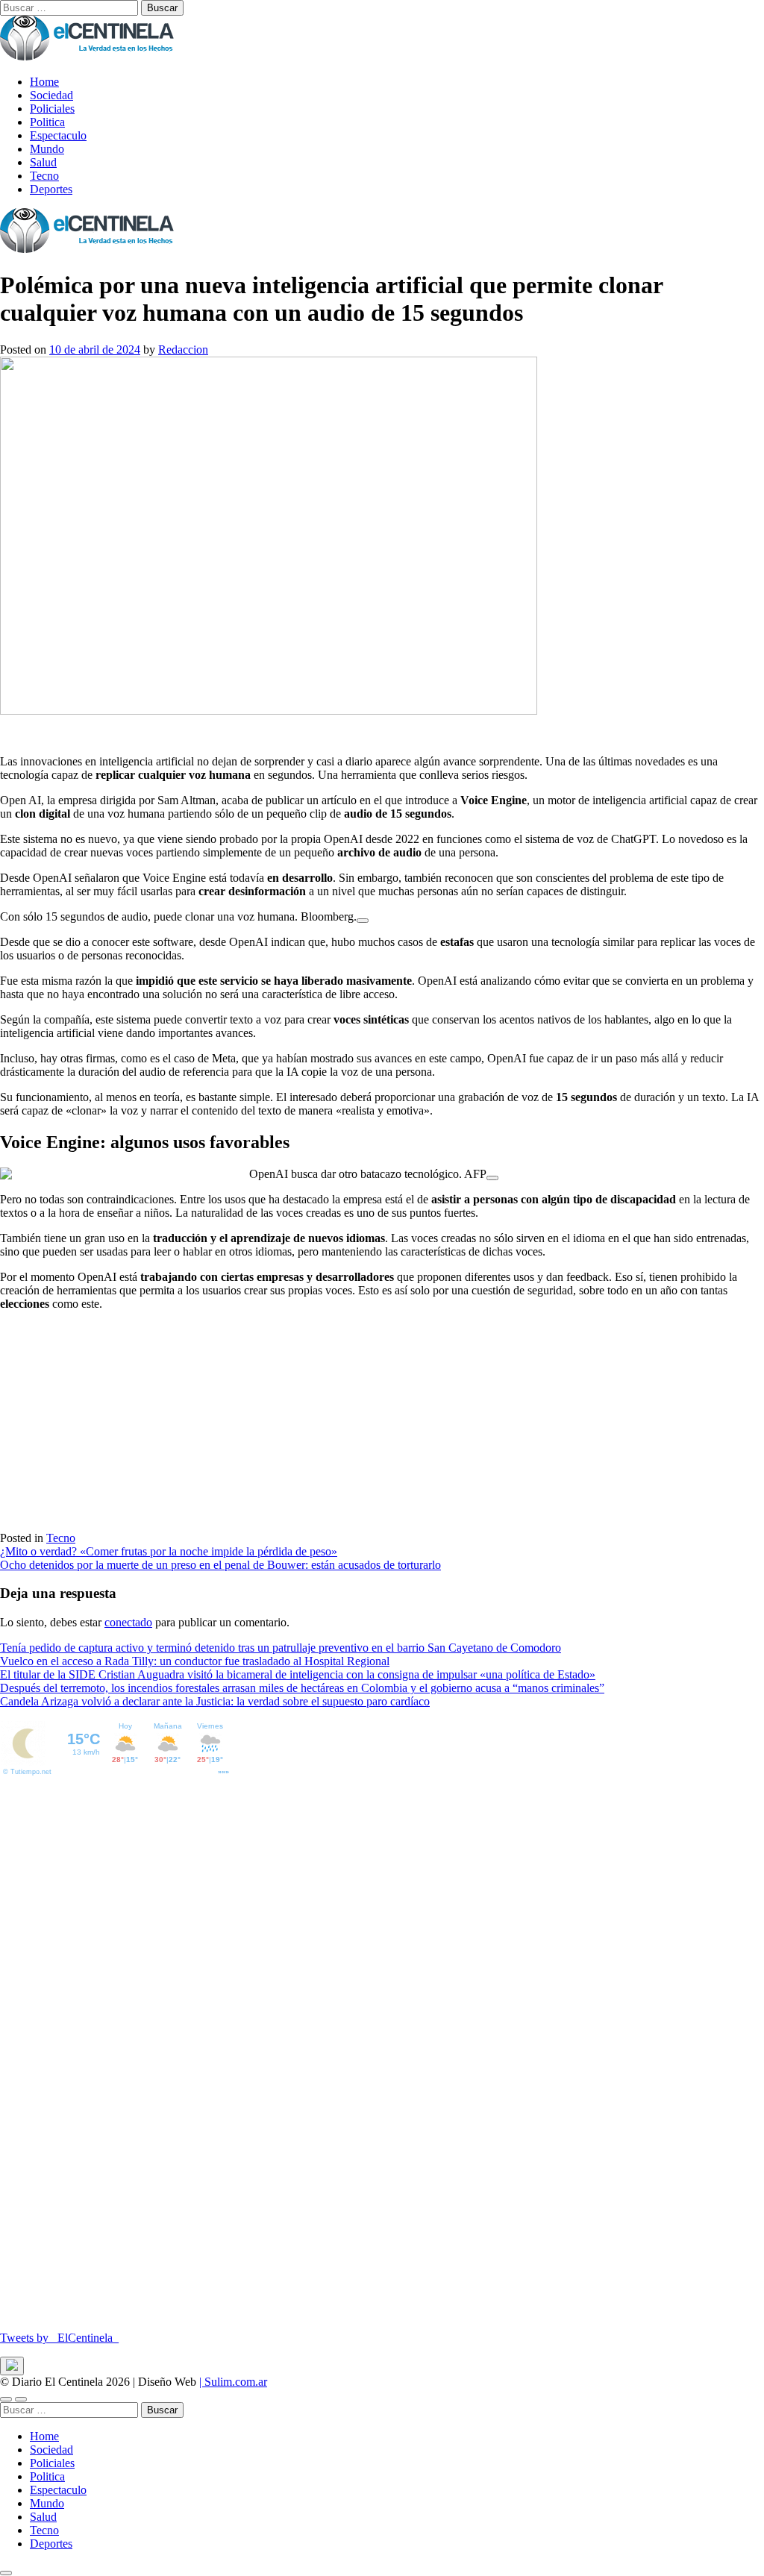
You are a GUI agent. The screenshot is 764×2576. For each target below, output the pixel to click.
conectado (128, 1622)
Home (44, 82)
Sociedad (51, 95)
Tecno (44, 176)
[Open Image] (363, 921)
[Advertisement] (382, 1427)
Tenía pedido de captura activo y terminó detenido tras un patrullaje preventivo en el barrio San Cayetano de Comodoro (281, 1648)
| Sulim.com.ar (233, 2382)
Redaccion (183, 350)
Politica (47, 122)
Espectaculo (58, 135)
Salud (43, 162)
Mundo (47, 149)
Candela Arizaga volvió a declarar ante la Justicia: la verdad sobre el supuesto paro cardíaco (215, 1701)
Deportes (51, 189)
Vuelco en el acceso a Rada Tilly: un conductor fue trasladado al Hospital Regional (195, 1661)
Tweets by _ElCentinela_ (59, 2338)
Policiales (52, 109)
